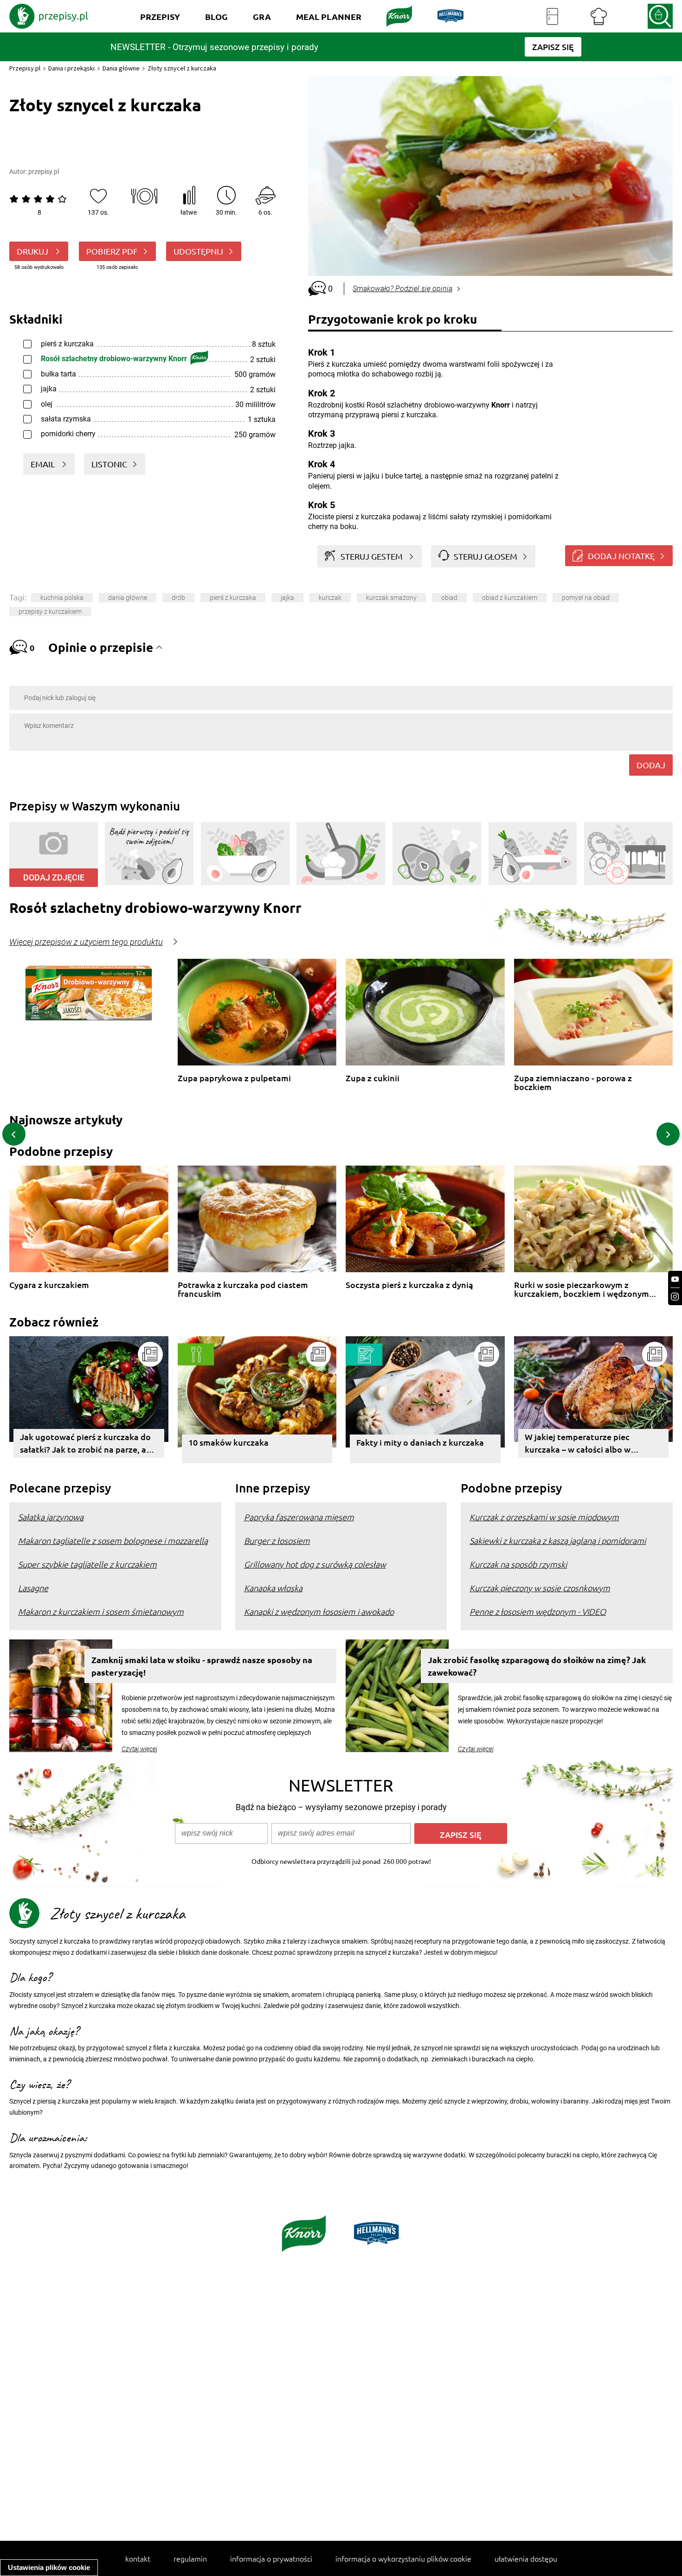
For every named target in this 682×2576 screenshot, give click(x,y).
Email (44, 464)
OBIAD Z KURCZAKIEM (510, 598)
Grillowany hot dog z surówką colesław (315, 1564)
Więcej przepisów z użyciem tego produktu (86, 942)
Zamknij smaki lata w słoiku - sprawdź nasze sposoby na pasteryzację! (202, 1666)
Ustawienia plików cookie (49, 2567)
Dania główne (121, 68)
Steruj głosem (486, 556)
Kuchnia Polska (62, 598)
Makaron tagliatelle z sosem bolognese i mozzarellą (113, 1540)
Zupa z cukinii (373, 1078)
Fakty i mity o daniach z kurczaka (420, 1442)
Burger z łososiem (277, 1540)
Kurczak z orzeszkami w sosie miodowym (544, 1517)
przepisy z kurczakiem (50, 612)
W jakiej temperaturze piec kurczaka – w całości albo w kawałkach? (578, 1444)
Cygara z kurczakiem (49, 1285)
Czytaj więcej (139, 1749)
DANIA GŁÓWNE (128, 598)
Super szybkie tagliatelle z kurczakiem (87, 1564)
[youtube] (675, 1279)
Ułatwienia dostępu (526, 2558)
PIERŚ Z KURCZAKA (233, 598)
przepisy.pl (44, 172)
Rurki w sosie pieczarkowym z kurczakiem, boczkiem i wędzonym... (585, 1289)
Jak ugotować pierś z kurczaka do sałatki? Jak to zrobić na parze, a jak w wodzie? (85, 1444)
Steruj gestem (372, 556)
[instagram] (675, 1297)
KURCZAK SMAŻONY (391, 598)
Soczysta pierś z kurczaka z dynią (409, 1285)
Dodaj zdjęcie (54, 877)
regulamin (190, 2558)
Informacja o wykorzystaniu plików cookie (403, 2558)
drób (178, 598)
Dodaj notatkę (621, 556)
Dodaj (651, 765)
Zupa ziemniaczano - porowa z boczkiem (573, 1082)
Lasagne (33, 1588)
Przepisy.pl (25, 68)
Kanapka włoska (273, 1588)
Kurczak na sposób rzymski (518, 1564)
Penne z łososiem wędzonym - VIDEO (538, 1611)
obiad (449, 598)
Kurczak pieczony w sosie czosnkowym (540, 1588)
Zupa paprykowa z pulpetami (234, 1078)
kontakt (138, 2558)
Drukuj (33, 251)
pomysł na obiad (586, 598)
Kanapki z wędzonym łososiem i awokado (319, 1611)
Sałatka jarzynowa (51, 1517)
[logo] (49, 16)
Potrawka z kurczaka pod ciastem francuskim (243, 1289)
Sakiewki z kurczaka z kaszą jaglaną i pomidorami (558, 1540)
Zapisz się (461, 1834)
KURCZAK (330, 598)
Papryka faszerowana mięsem (299, 1517)
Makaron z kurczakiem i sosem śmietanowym (101, 1611)
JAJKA (287, 598)
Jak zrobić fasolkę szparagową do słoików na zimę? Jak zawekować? (537, 1666)
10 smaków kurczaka (228, 1442)
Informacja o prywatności (271, 2558)
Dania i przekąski (71, 68)
